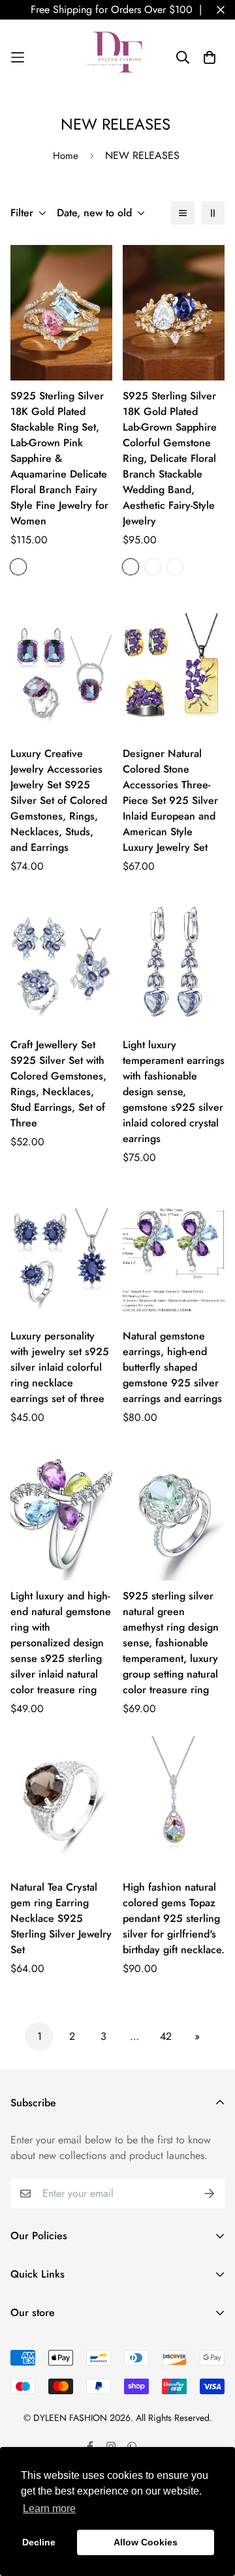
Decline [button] (39, 2542)
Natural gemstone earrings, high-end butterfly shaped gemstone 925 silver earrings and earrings (172, 1367)
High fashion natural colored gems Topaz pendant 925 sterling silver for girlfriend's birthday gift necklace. (174, 1918)
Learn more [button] (49, 2509)
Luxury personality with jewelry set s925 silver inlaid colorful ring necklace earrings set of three (60, 1367)
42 (166, 2036)
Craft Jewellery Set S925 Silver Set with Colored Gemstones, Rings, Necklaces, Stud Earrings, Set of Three (58, 1084)
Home (66, 156)
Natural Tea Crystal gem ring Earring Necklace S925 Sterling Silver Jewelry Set (61, 1918)
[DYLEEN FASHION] (117, 57)
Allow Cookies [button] (146, 2542)
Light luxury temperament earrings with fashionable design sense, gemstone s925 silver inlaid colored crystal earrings (174, 1092)
